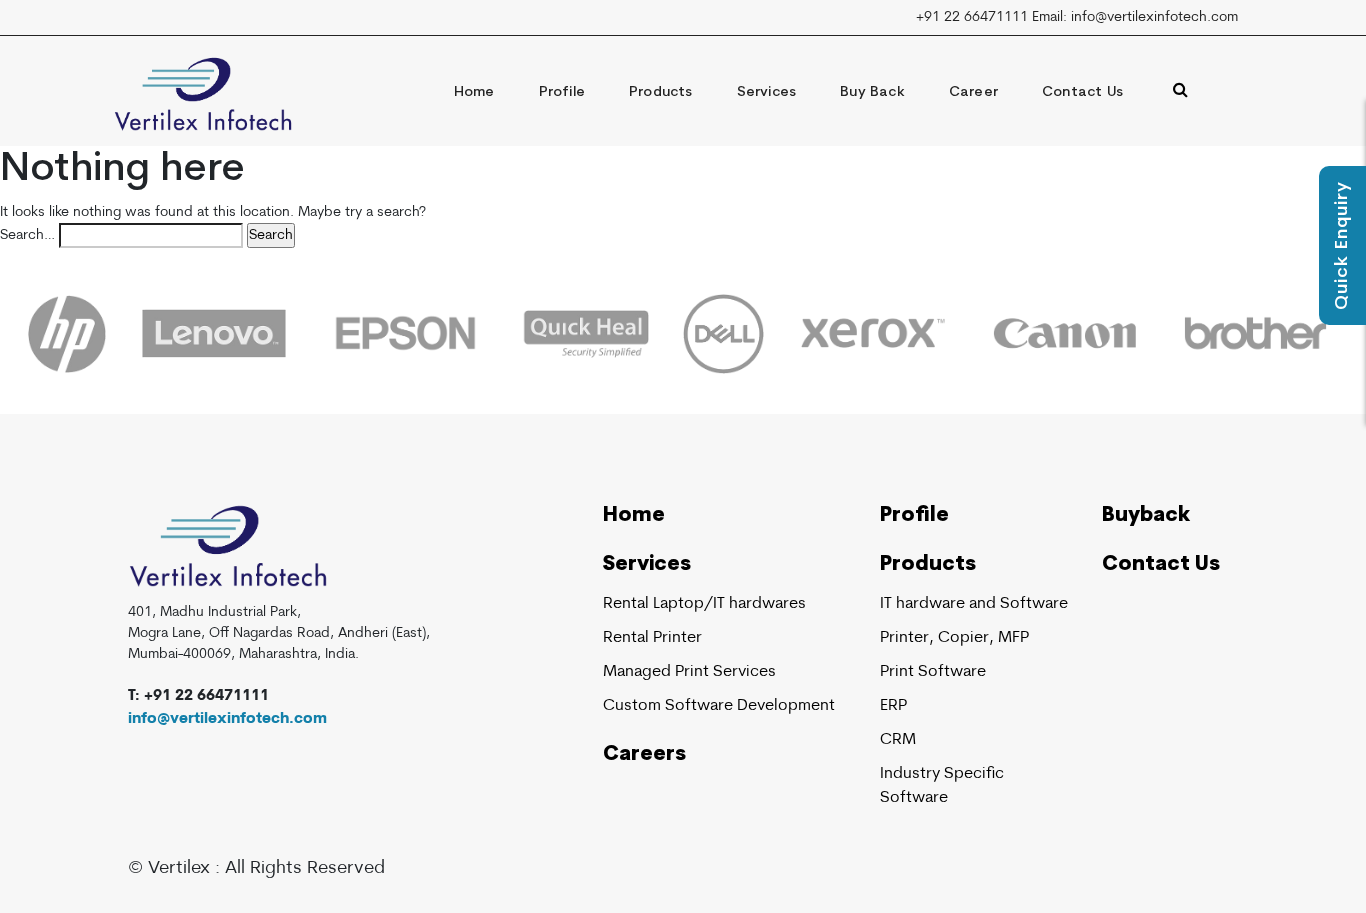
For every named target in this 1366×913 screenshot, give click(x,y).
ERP (893, 706)
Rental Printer (652, 638)
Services (767, 92)
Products (661, 92)
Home (474, 92)
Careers (644, 755)
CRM (898, 740)
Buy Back (872, 92)
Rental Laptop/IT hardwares (704, 604)
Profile (562, 92)
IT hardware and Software (974, 604)
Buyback (1146, 516)
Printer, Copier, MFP (954, 638)
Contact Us (1082, 92)
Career (973, 92)
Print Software (933, 672)
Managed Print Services (689, 672)
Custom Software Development (719, 706)
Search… (27, 235)
